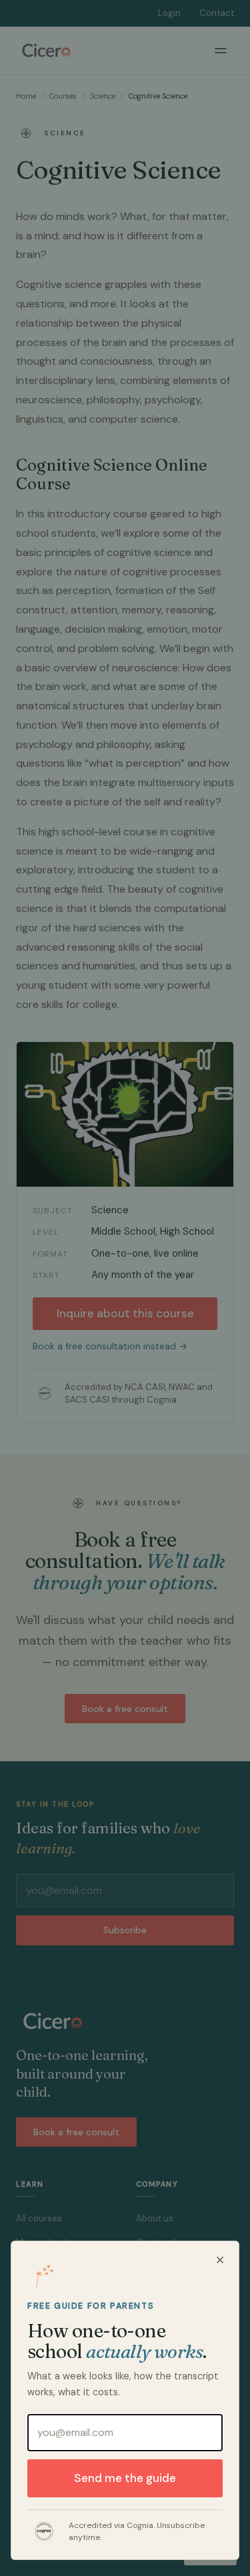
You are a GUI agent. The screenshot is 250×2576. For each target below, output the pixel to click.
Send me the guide (125, 2478)
